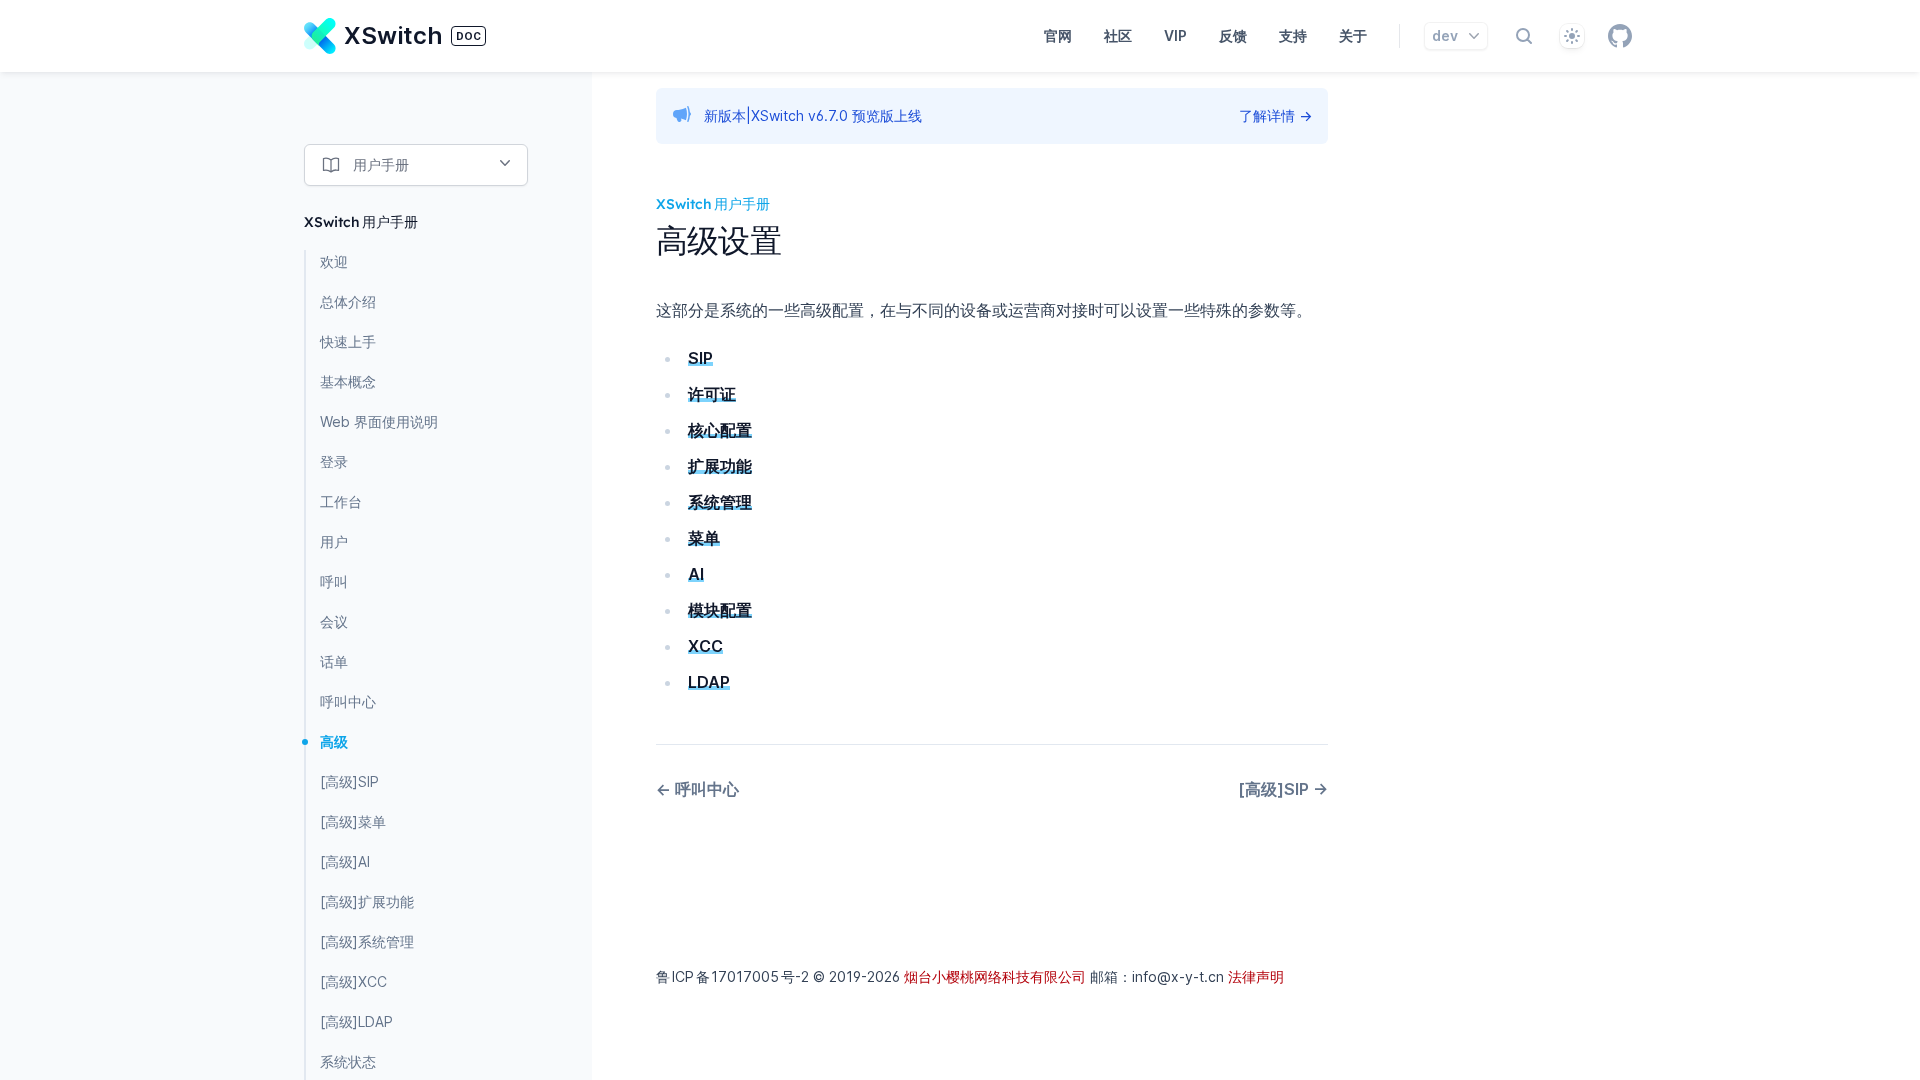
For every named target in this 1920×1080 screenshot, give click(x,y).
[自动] (1572, 36)
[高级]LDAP (356, 1021)
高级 (334, 741)
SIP (700, 358)
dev (1445, 35)
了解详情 (1275, 115)
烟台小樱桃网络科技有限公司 (995, 976)
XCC (705, 646)
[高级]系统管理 (367, 941)
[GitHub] (1620, 36)
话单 (334, 661)
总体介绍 (348, 301)
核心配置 (720, 430)
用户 (334, 541)
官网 (1058, 35)
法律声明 (1256, 976)
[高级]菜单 (353, 821)
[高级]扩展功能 (367, 901)
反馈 (1233, 35)
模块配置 (720, 610)
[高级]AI (345, 861)
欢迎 (334, 261)
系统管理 (720, 502)
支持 (1293, 35)
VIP (1175, 35)
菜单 (704, 538)
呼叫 (334, 581)
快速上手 (348, 341)
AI (696, 574)
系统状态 (348, 1061)
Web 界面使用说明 (379, 421)
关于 (1353, 35)
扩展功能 (720, 466)
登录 (334, 461)
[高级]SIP (349, 781)
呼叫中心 (348, 701)
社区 (1118, 35)
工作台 (341, 501)
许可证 (712, 394)
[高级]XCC (353, 981)
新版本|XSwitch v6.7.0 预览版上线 (813, 115)
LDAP (709, 682)
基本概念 (348, 381)
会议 (334, 621)
